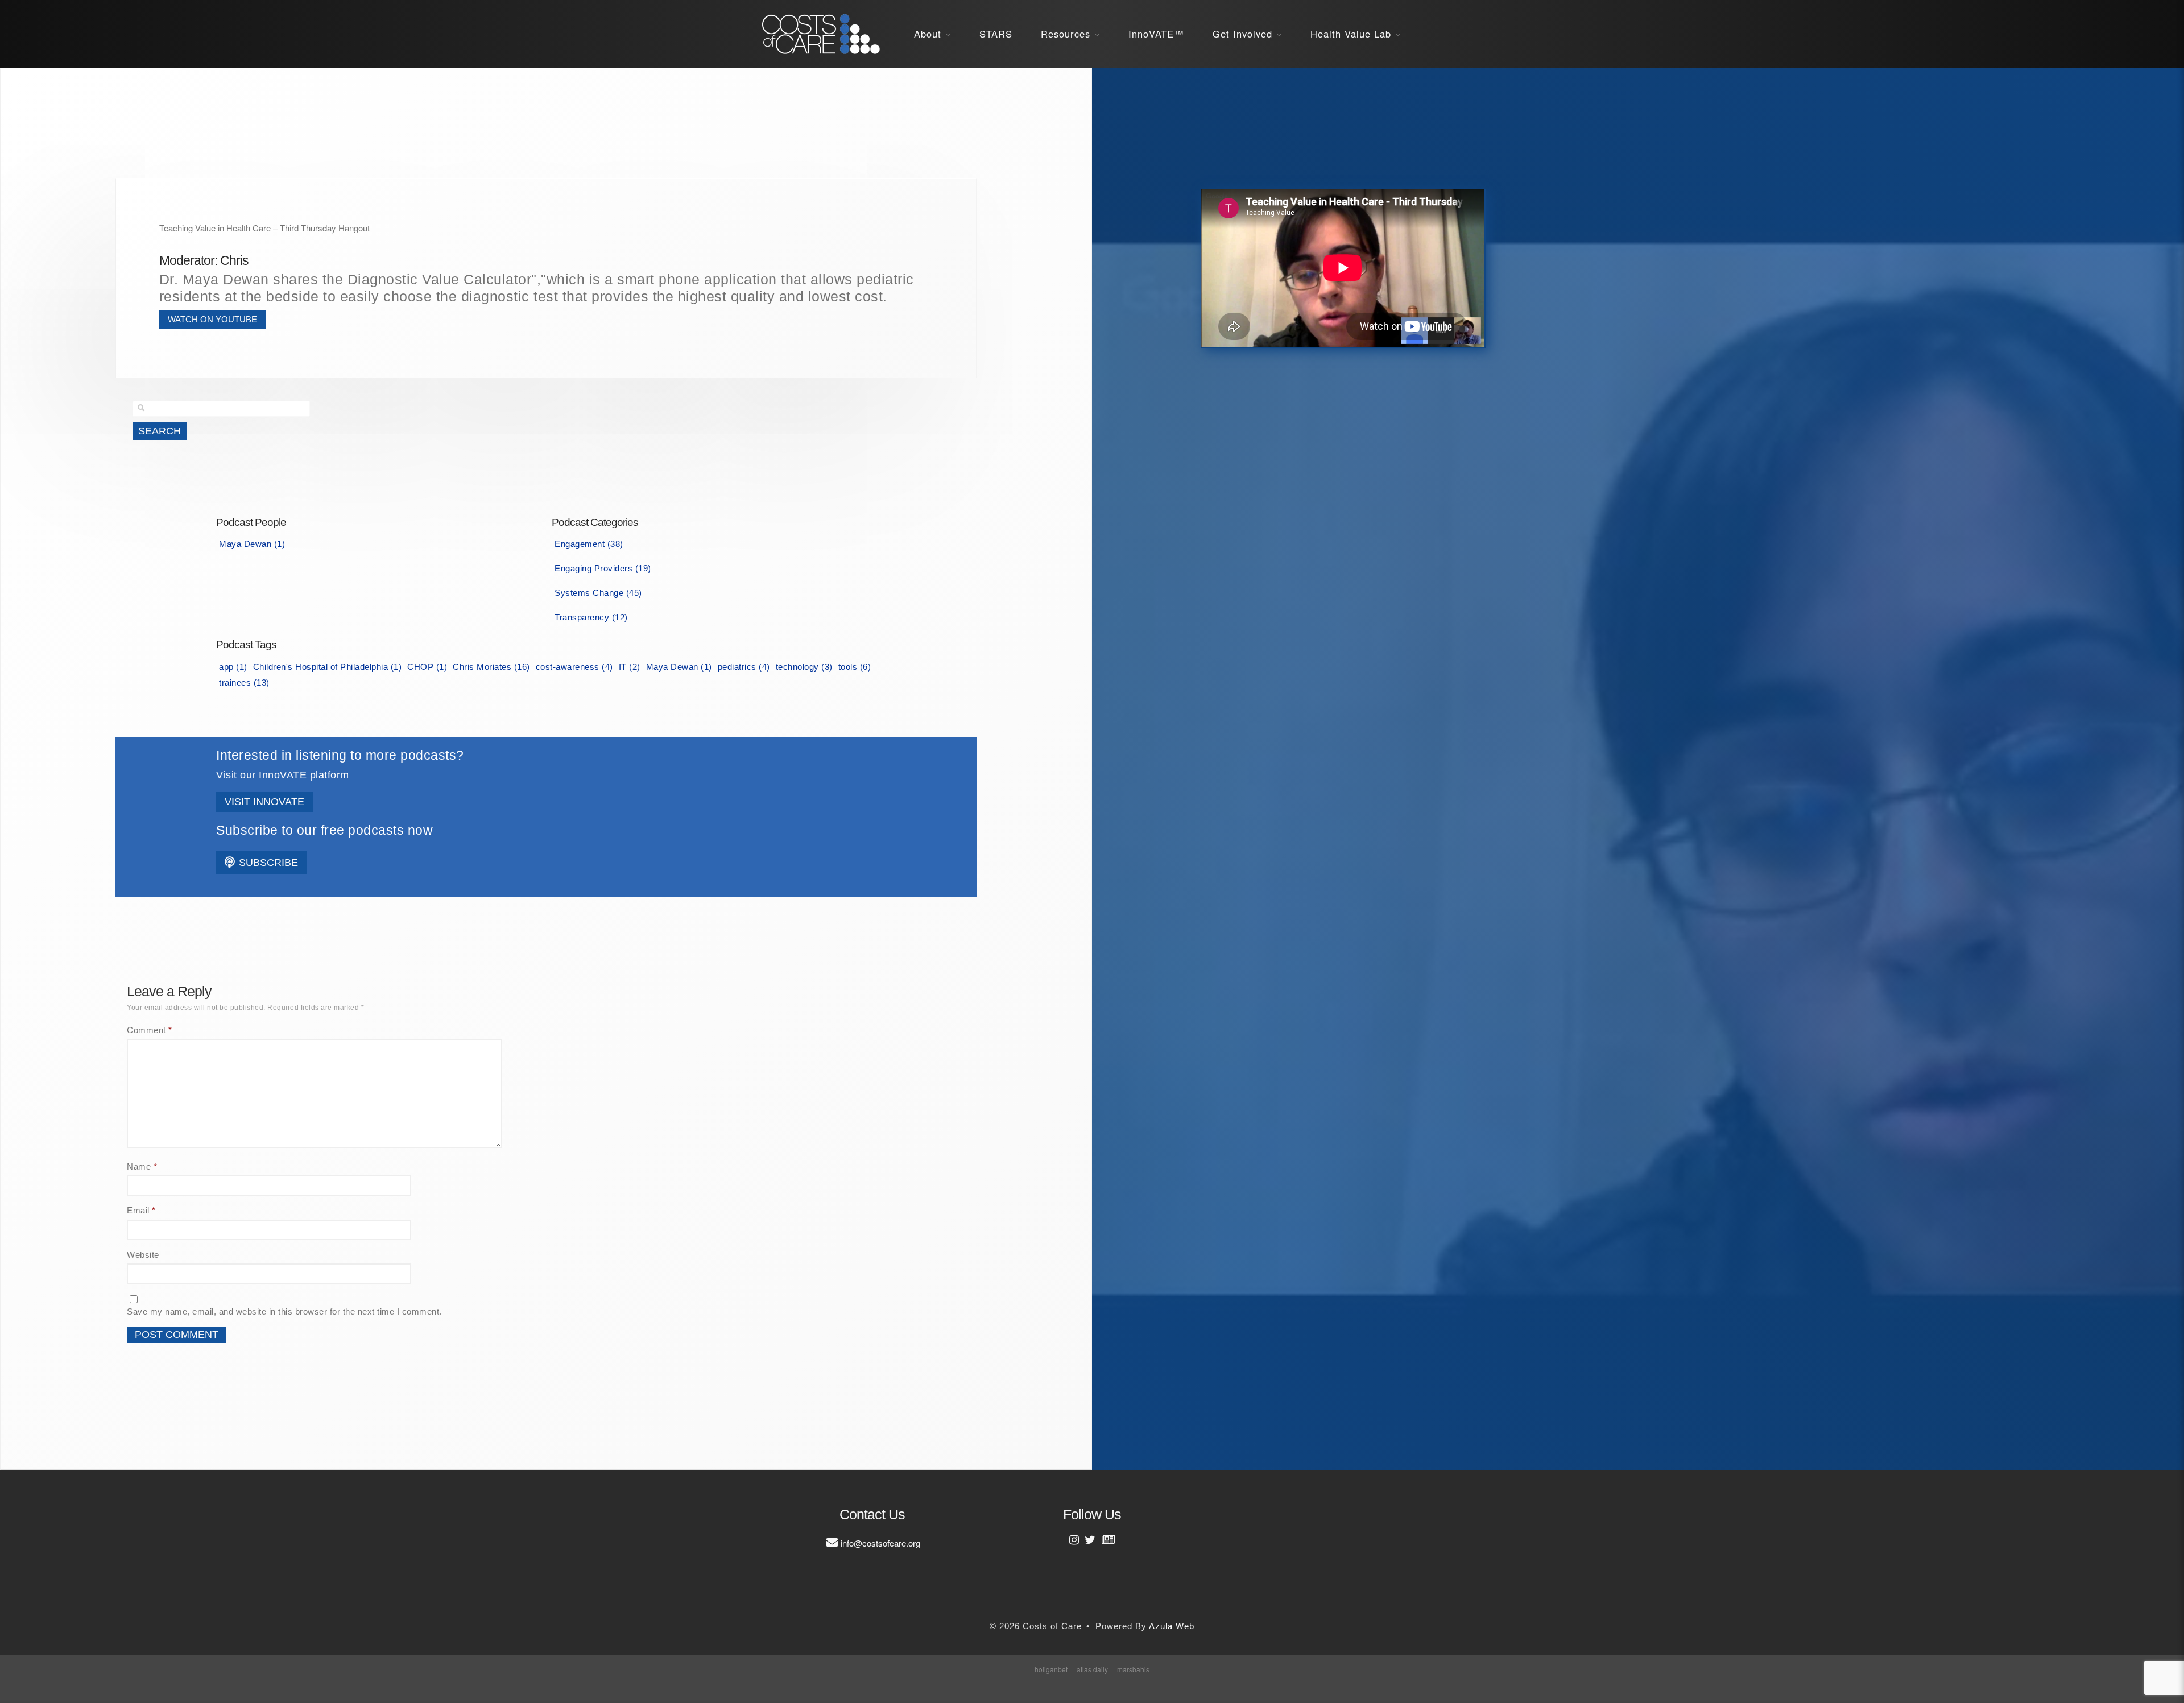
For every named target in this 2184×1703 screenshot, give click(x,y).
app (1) (233, 667)
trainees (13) (244, 683)
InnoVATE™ (1156, 34)
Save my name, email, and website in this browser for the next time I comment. (284, 1312)
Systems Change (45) (598, 593)
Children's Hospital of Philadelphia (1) (328, 667)
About (928, 34)
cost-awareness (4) (574, 667)
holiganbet (1051, 1669)
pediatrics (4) (744, 667)
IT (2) (630, 667)
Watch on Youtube (212, 319)
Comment (150, 1030)
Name (142, 1167)
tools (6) (855, 667)
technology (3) (804, 667)
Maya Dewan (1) (252, 544)
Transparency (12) (591, 617)
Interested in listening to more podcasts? (340, 755)
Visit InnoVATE (264, 802)
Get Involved (1242, 34)
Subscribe (267, 863)
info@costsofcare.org (880, 1543)
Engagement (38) (589, 544)
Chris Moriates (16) (491, 667)
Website (143, 1255)
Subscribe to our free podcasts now (324, 830)
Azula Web (1172, 1626)
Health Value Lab (1351, 34)
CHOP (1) (427, 667)
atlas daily (1092, 1669)
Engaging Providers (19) (603, 568)
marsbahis (1133, 1669)
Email (141, 1210)
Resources (1066, 34)
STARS (996, 34)
